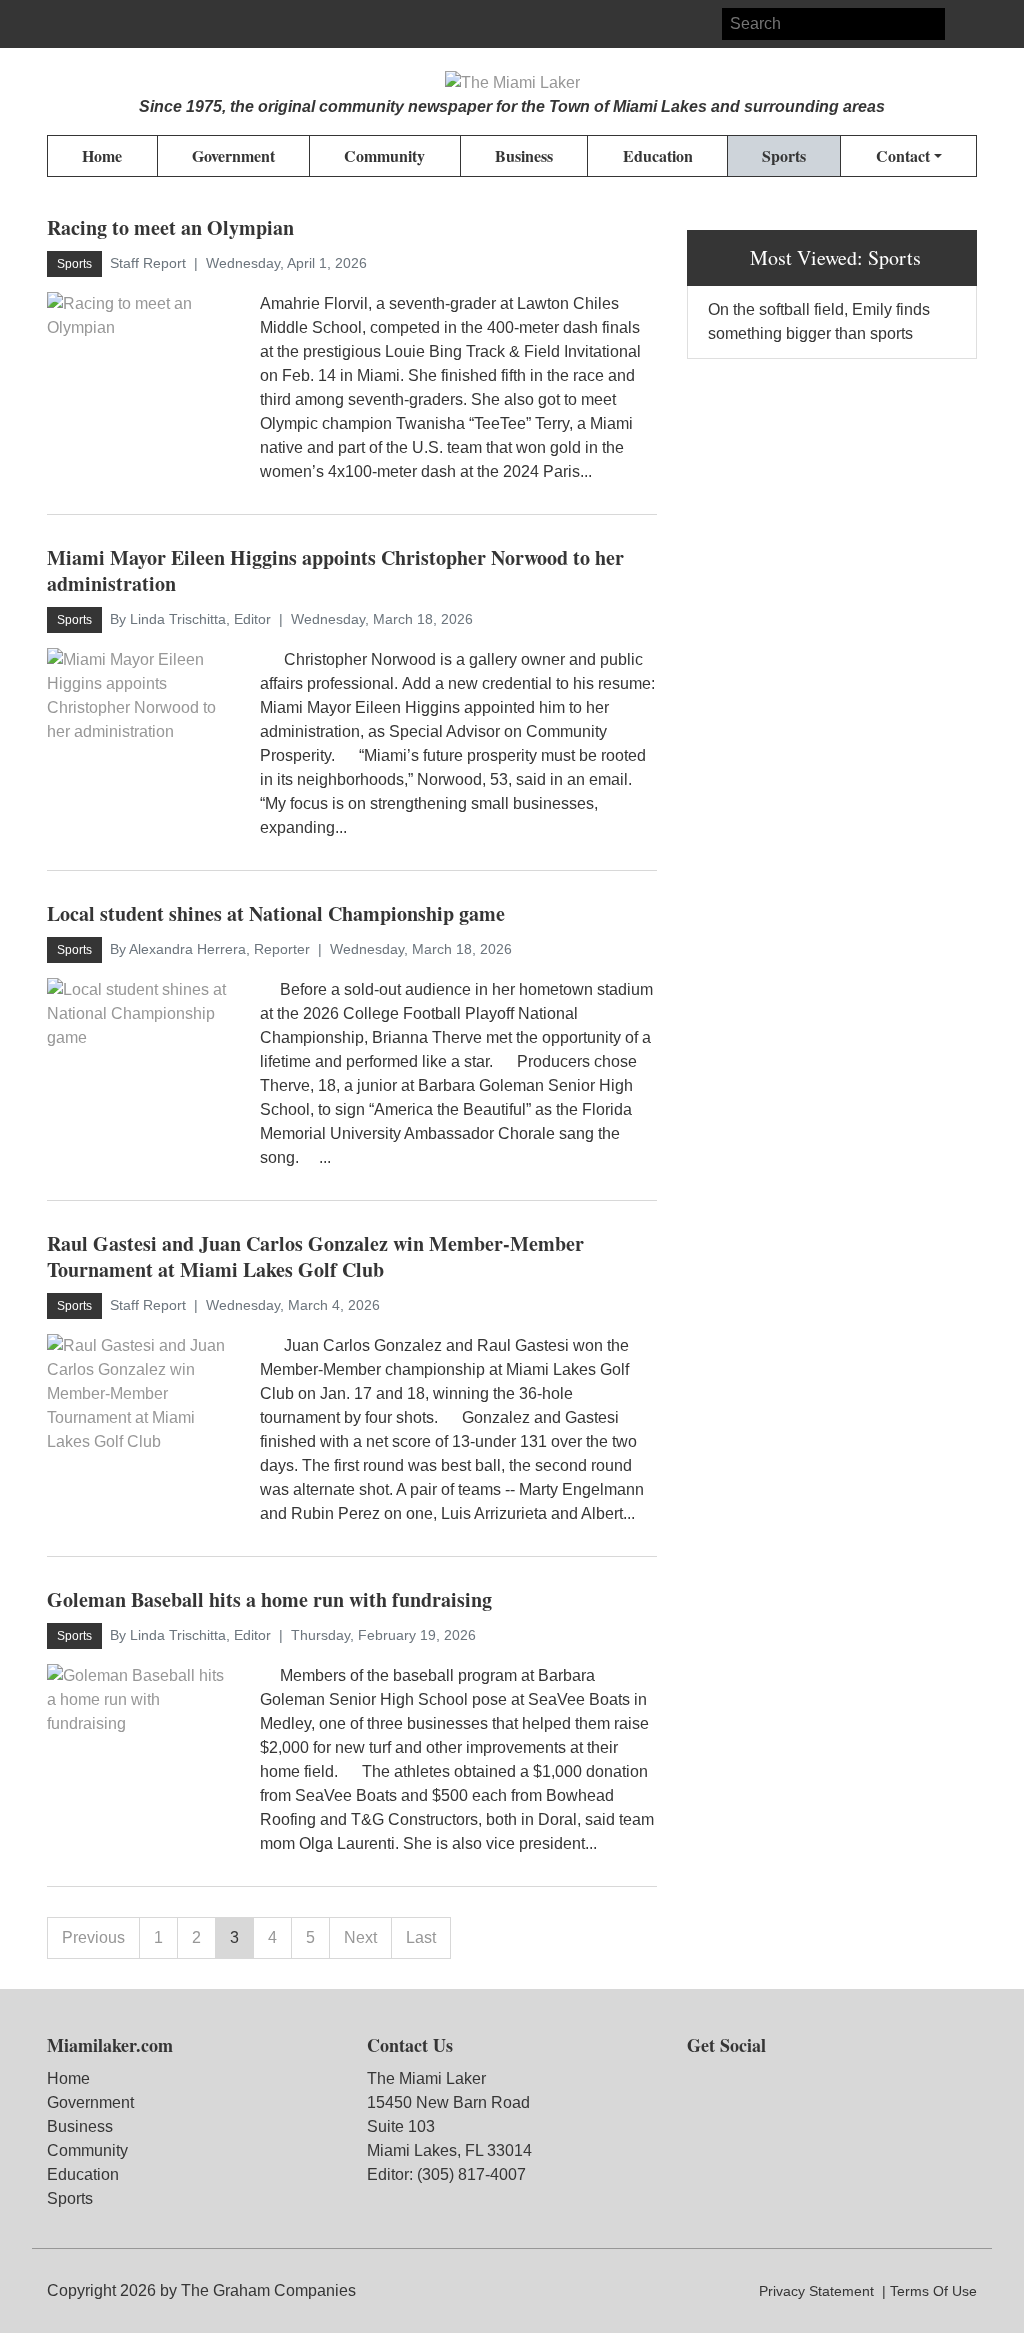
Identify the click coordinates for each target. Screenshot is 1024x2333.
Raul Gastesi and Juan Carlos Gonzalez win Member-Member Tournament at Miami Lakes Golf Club (315, 1256)
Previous (93, 1937)
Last (421, 1937)
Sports (70, 2198)
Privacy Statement (816, 2291)
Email (135, 24)
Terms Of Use (933, 2291)
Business (80, 2126)
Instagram (99, 24)
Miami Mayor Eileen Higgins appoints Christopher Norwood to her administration (335, 570)
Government (90, 2102)
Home (68, 2078)
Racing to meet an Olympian (170, 227)
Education (83, 2174)
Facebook (63, 24)
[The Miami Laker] (512, 83)
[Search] (961, 24)
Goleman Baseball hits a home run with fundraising (269, 1599)
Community (87, 2150)
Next (360, 1937)
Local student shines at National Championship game (276, 913)
